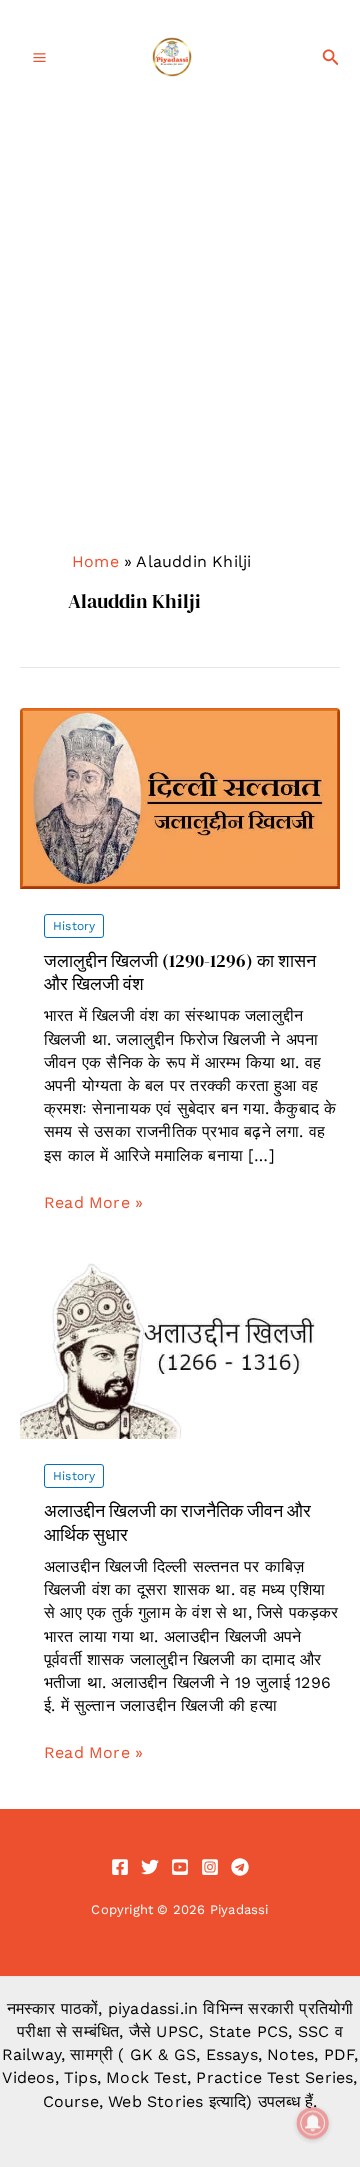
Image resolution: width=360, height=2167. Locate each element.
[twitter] (150, 1867)
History (74, 926)
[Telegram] (240, 1867)
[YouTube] (180, 1867)
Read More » (93, 1203)
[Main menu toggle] (39, 57)
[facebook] (120, 1867)
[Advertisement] (180, 305)
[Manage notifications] (313, 2123)
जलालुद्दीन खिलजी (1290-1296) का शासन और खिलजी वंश (180, 972)
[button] (331, 57)
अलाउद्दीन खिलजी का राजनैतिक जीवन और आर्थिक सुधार (177, 1522)
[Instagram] (210, 1867)
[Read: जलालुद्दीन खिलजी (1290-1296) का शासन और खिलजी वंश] (180, 797)
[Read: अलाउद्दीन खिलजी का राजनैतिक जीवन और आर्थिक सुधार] (180, 1347)
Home (95, 561)
